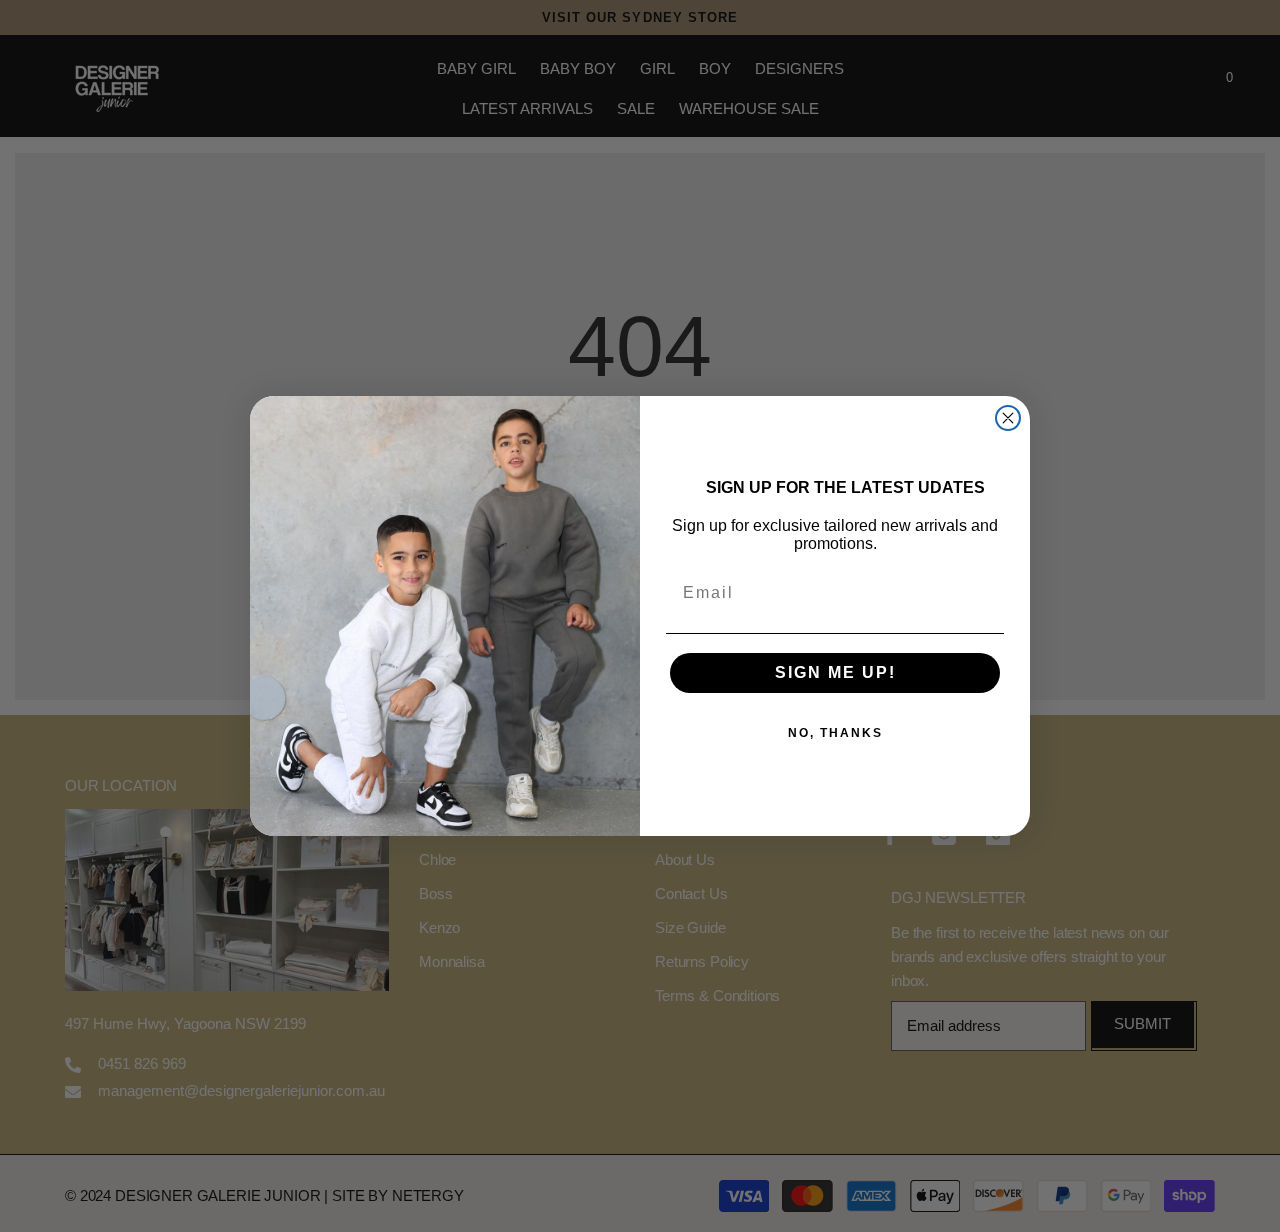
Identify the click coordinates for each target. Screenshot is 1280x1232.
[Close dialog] (1008, 418)
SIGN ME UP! (835, 672)
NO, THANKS (835, 733)
